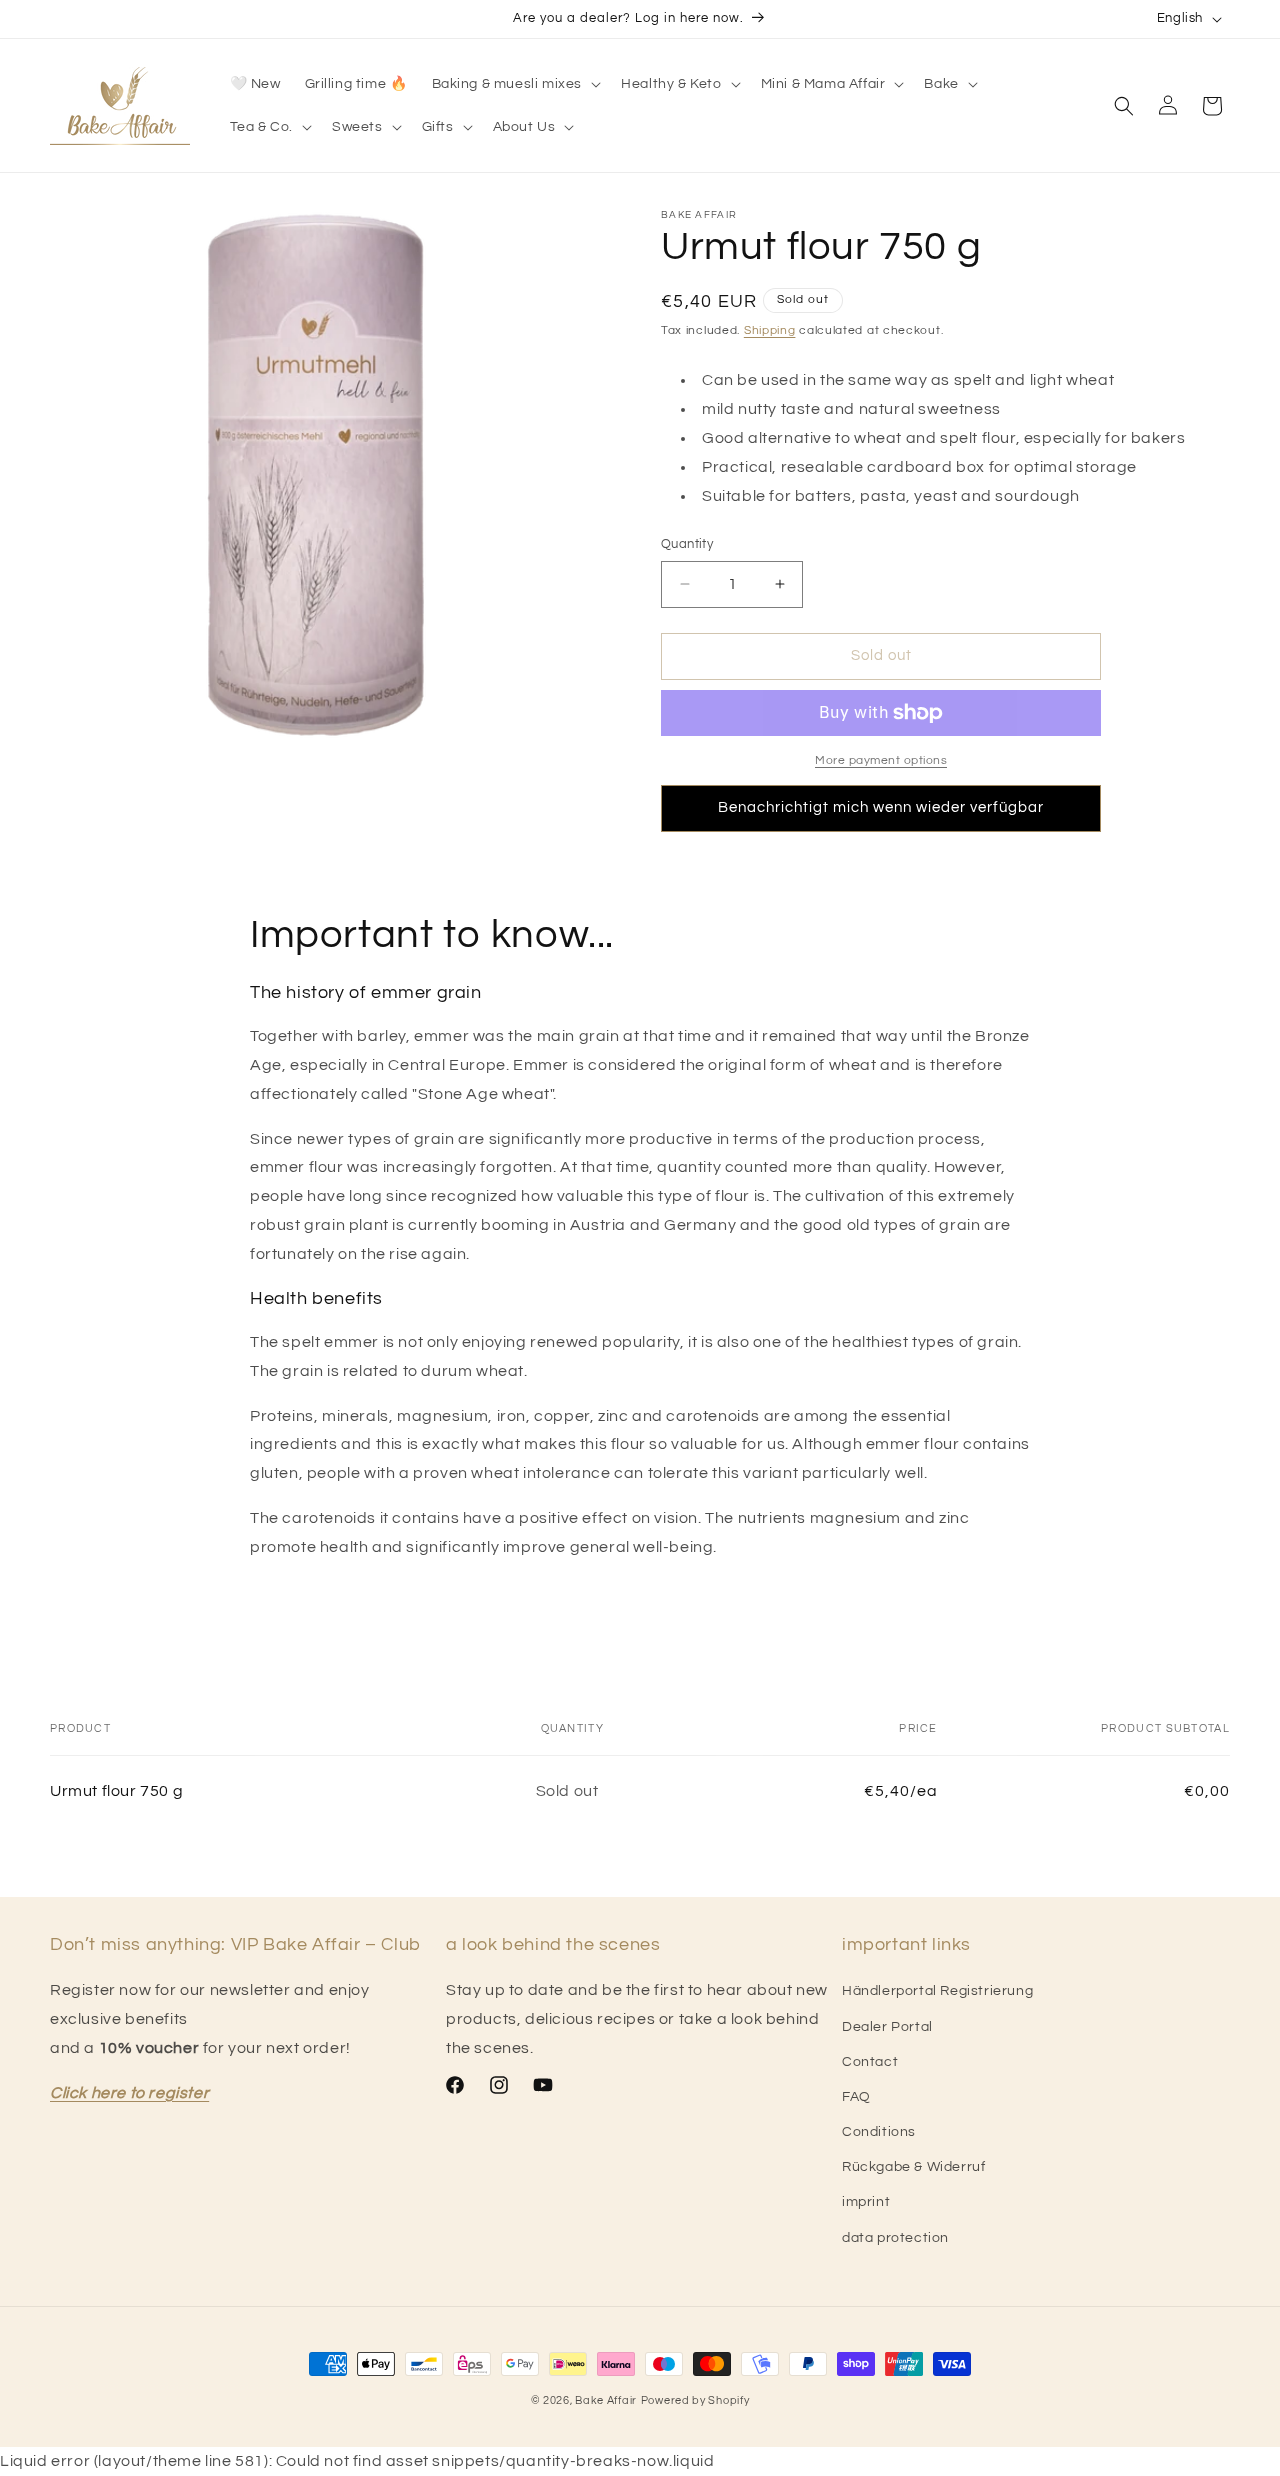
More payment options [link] (881, 760)
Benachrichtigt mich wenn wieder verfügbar (881, 807)
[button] (515, 84)
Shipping (770, 330)
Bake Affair (606, 2400)
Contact (870, 2062)
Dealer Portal (887, 2027)
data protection (895, 2238)
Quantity (687, 544)
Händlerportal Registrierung (937, 1991)
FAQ (856, 2097)
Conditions (879, 2132)
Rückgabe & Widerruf (913, 2167)
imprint (866, 2202)
